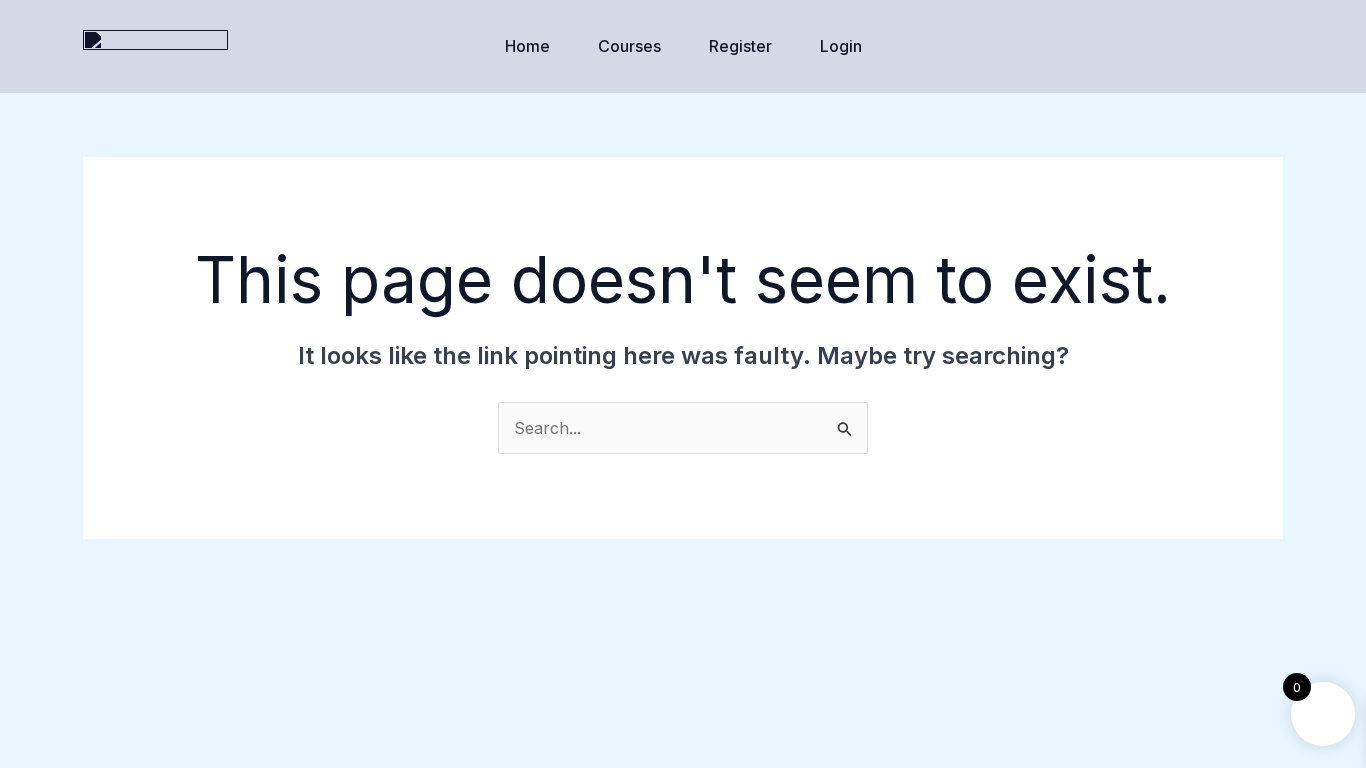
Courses (629, 46)
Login (841, 46)
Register (740, 46)
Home (527, 46)
